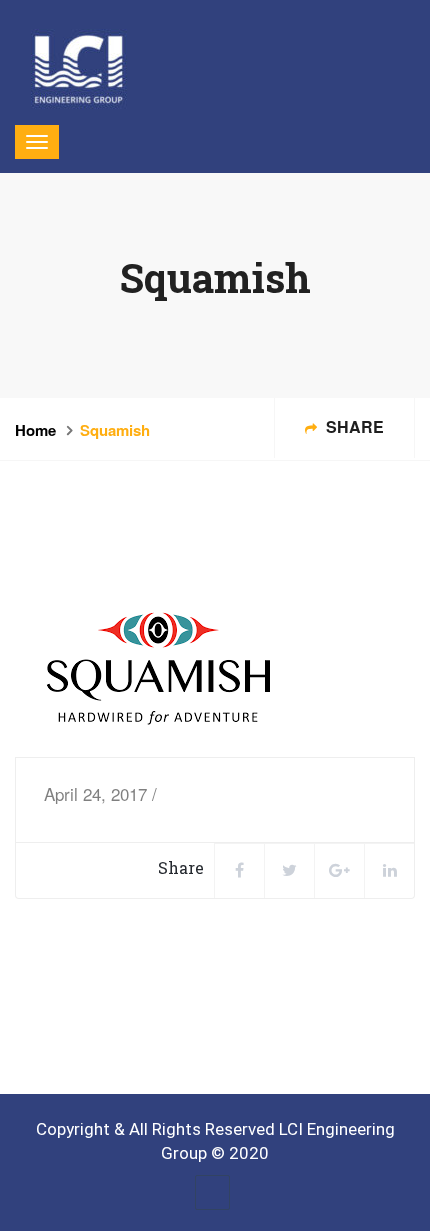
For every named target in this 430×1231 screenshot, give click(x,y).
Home (35, 430)
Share (353, 426)
